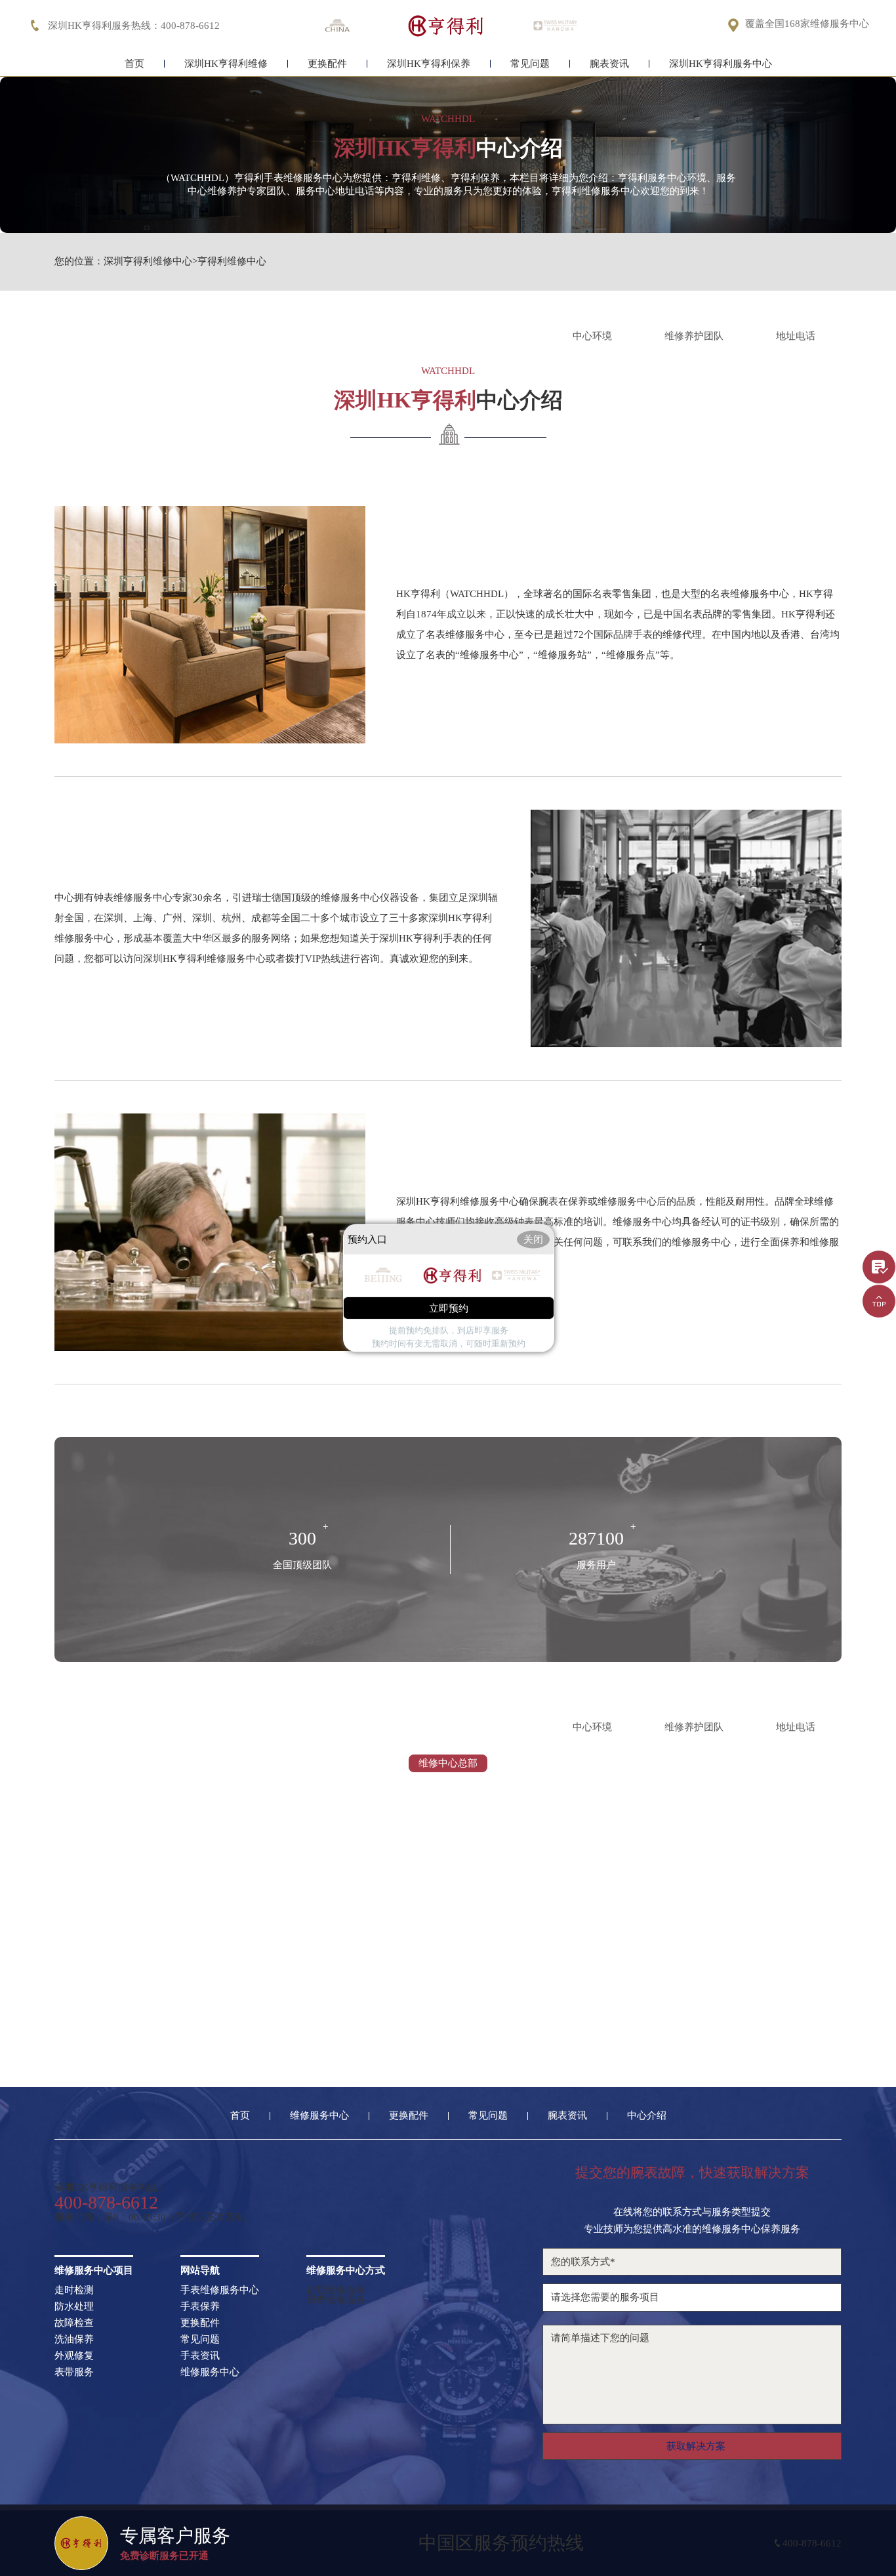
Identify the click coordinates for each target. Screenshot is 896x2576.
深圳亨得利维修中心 (148, 261)
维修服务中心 (319, 2116)
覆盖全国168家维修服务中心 (807, 24)
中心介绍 (647, 2116)
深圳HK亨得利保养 (429, 64)
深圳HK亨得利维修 (226, 64)
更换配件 (327, 64)
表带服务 (74, 2372)
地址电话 (796, 336)
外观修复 (74, 2356)
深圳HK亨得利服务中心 (721, 64)
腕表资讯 (609, 64)
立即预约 (449, 1308)
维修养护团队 (694, 336)
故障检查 (74, 2323)
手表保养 (200, 2307)
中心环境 (592, 336)
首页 (134, 64)
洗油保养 (74, 2339)
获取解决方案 (696, 2446)
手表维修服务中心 (220, 2290)
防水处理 (74, 2307)
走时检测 (74, 2290)
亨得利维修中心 (232, 261)
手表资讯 (200, 2356)
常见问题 (530, 64)
